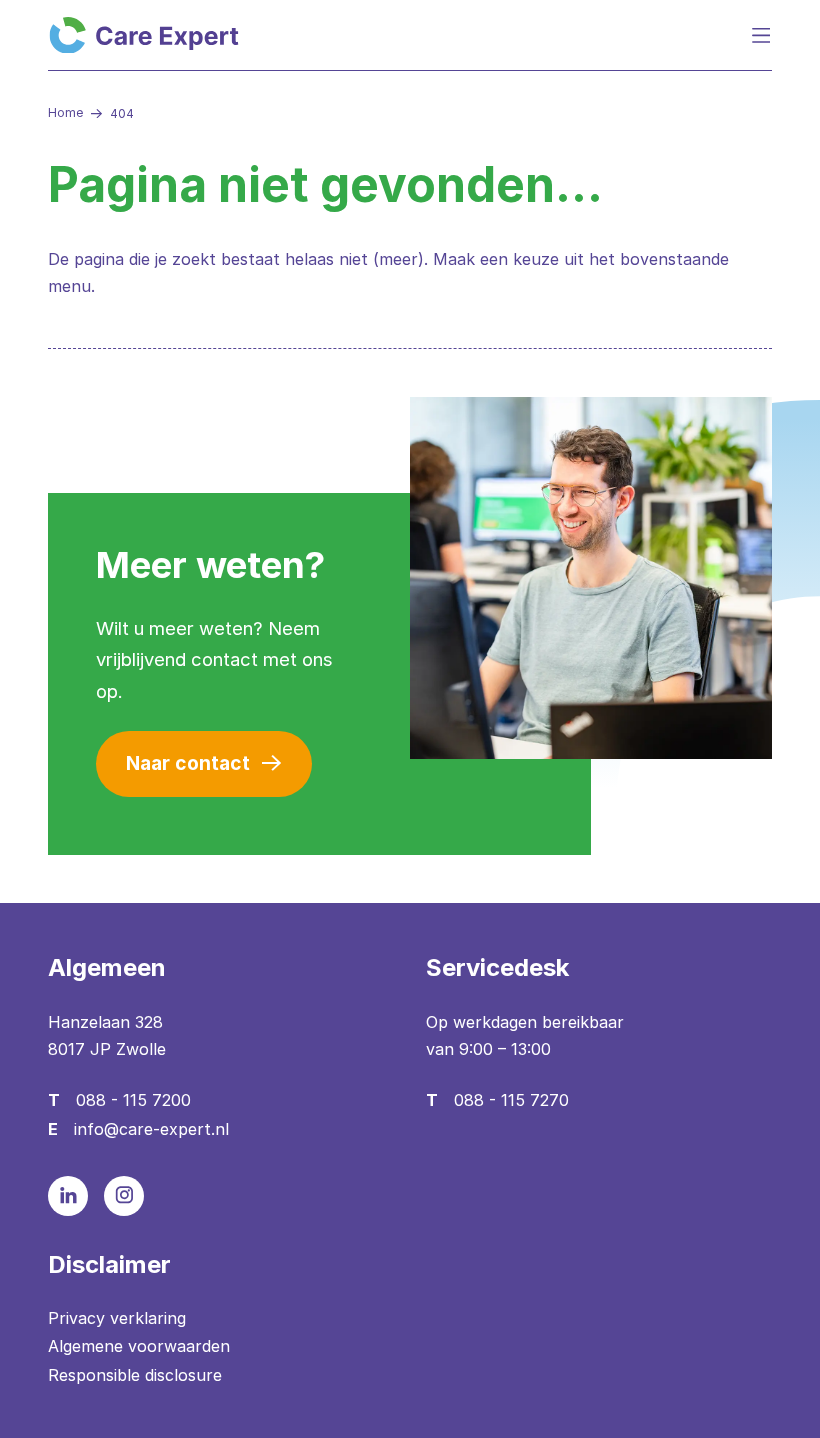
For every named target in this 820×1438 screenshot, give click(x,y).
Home (65, 112)
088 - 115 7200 (133, 1100)
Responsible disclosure (135, 1375)
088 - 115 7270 (511, 1100)
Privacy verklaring (117, 1318)
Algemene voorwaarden (139, 1346)
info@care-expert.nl (151, 1129)
